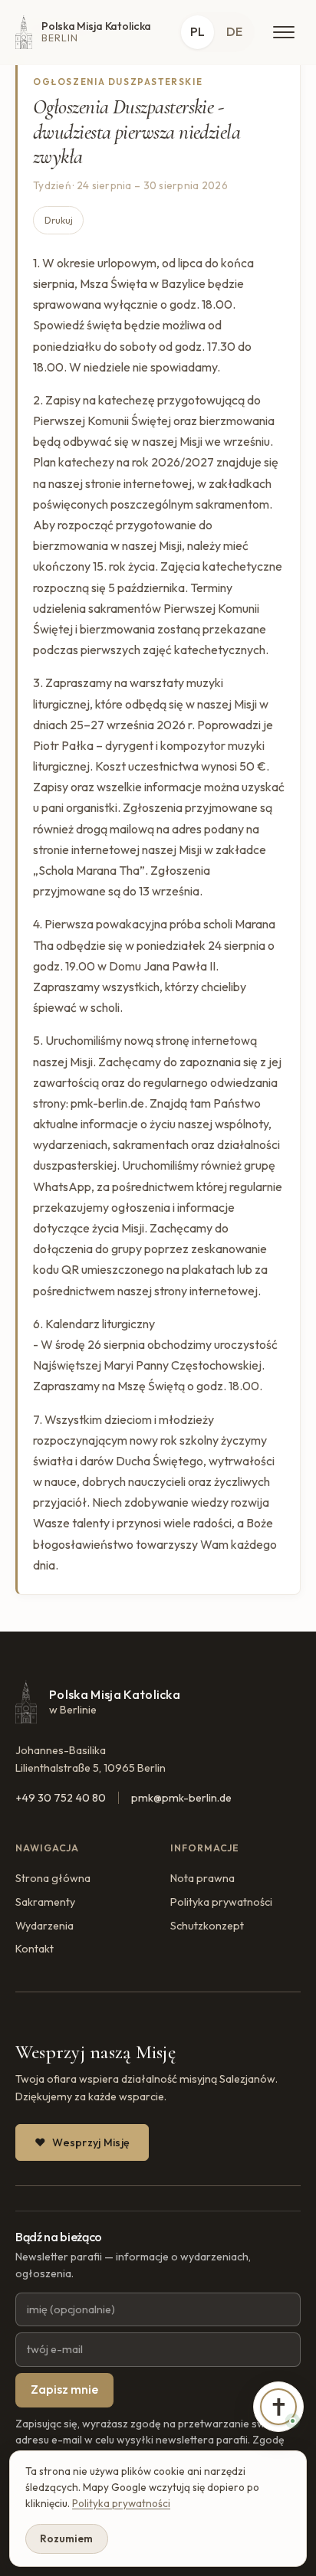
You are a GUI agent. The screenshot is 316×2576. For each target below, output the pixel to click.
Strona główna (53, 1878)
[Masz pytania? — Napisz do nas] (278, 2407)
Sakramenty (45, 1902)
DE (234, 31)
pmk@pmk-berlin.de (181, 1798)
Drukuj (59, 220)
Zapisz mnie (64, 2389)
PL (197, 31)
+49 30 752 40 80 (61, 1798)
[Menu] (284, 32)
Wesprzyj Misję (91, 2142)
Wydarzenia (44, 1926)
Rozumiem (66, 2538)
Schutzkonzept (207, 1926)
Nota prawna (202, 1878)
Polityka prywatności (221, 1902)
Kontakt (35, 1949)
